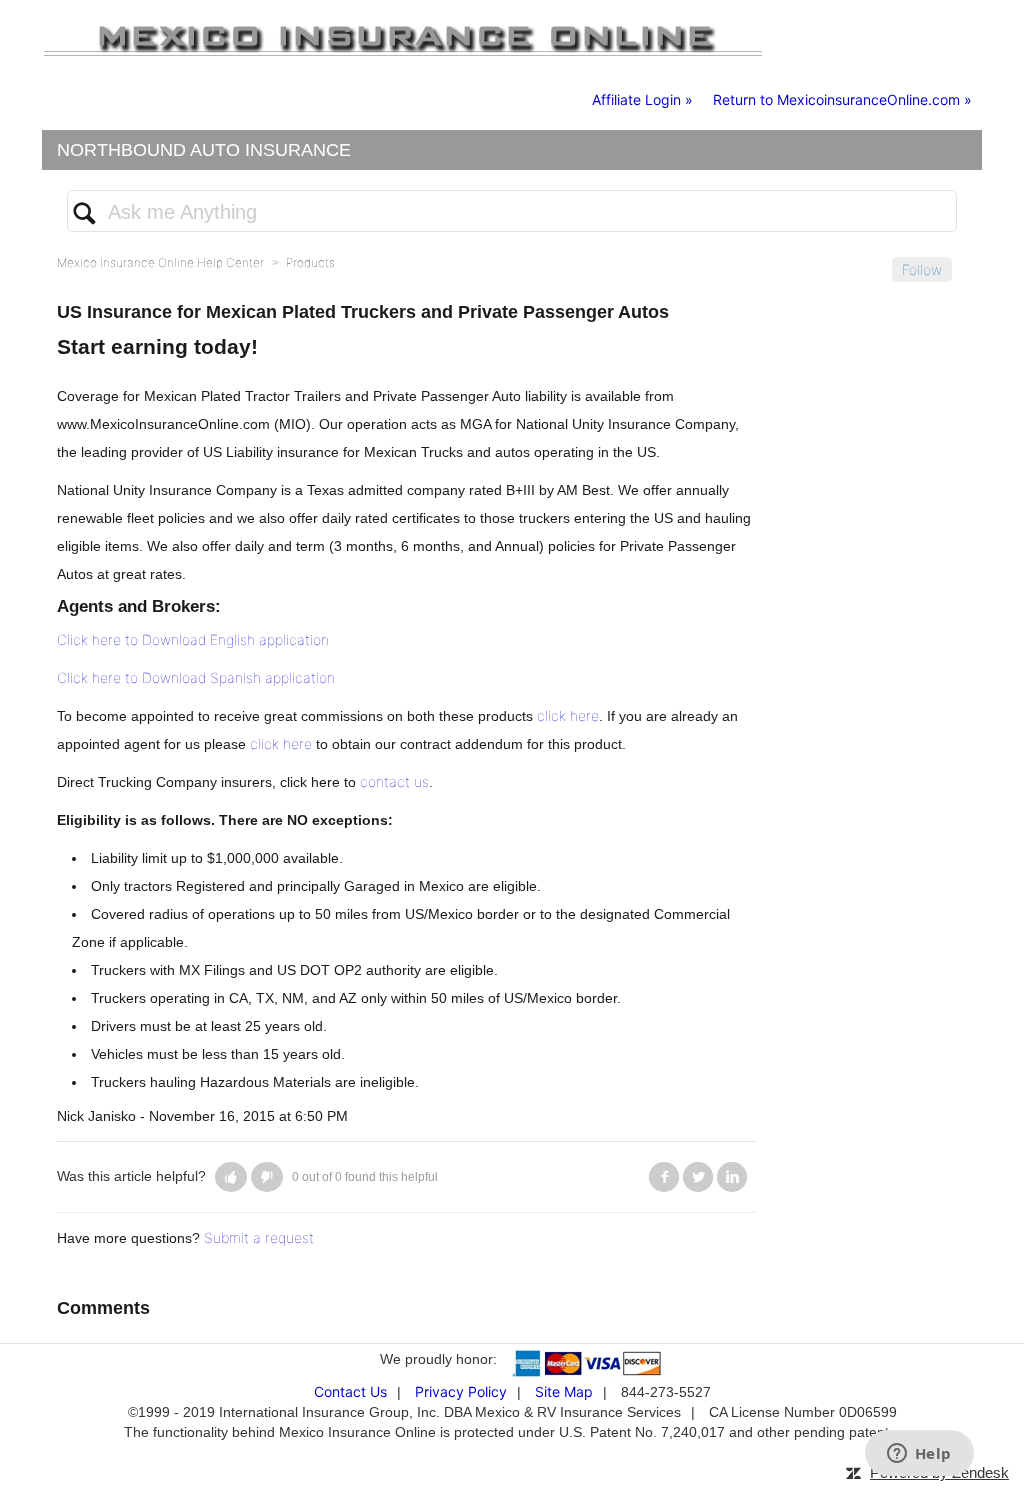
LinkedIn (732, 1177)
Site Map (564, 1391)
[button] (231, 1177)
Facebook (664, 1177)
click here (568, 715)
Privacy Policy (461, 1391)
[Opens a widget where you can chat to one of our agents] (919, 1455)
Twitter (698, 1177)
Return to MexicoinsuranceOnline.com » (842, 99)
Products (310, 262)
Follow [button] (922, 269)
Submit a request (259, 1237)
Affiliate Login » (642, 99)
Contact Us (350, 1391)
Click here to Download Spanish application (196, 677)
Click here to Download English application (193, 639)
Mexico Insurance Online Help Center (160, 262)
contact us (394, 781)
